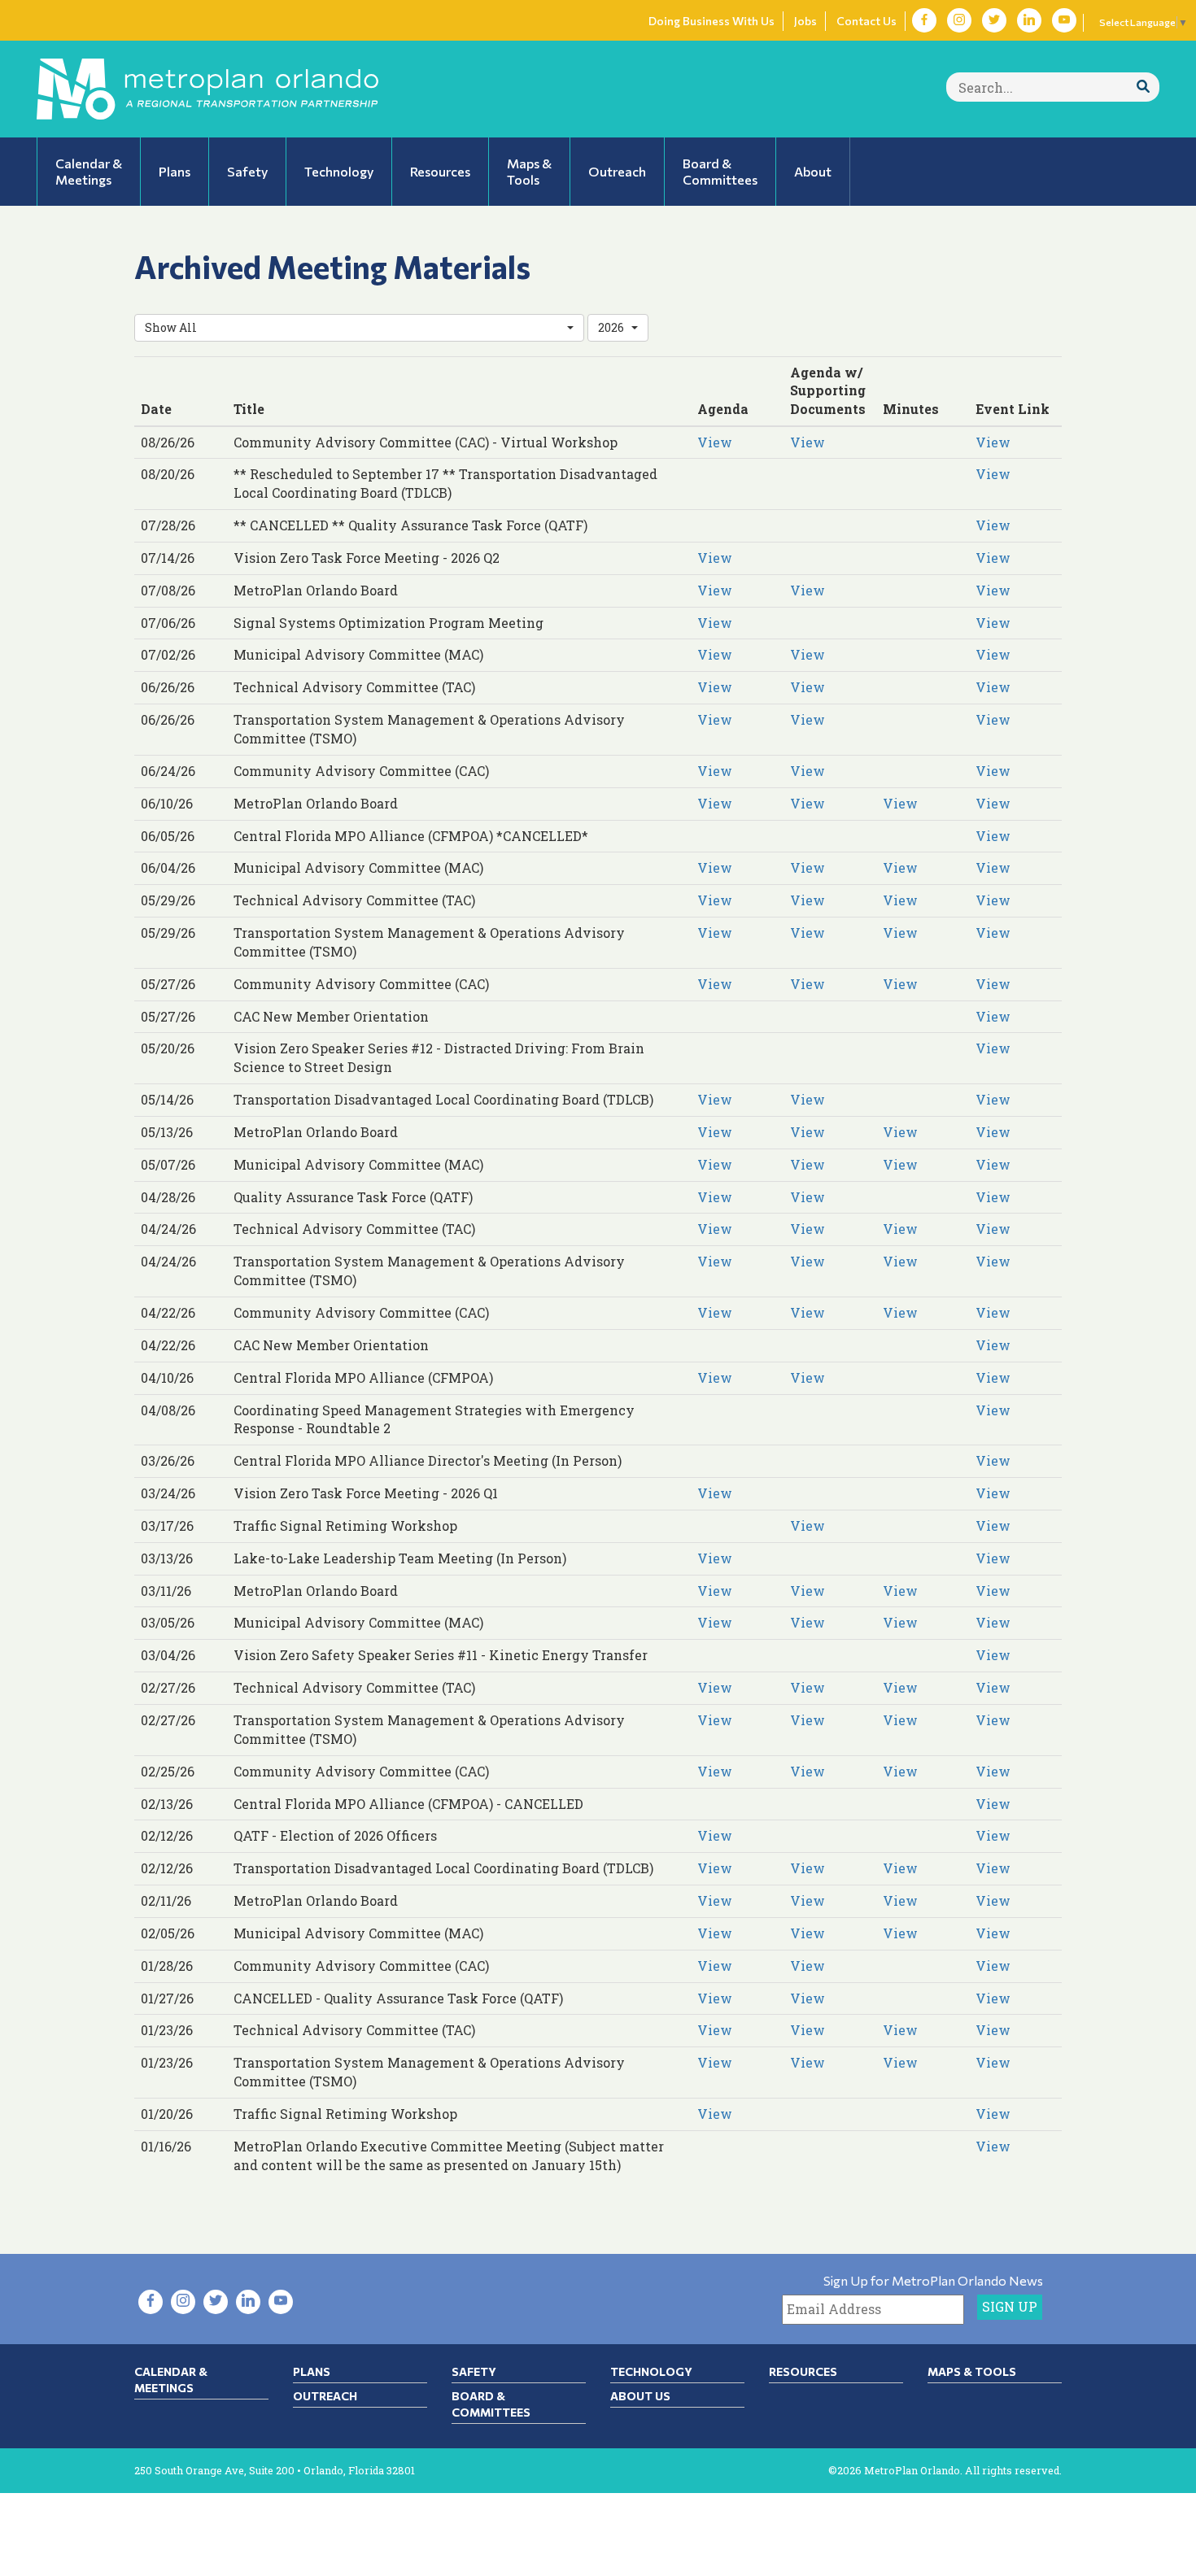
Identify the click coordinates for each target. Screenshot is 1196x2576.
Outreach (325, 2396)
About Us (640, 2396)
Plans (312, 2371)
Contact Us (866, 21)
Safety (474, 2371)
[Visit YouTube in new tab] (1064, 20)
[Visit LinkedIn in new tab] (1029, 20)
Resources (803, 2371)
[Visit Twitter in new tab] (994, 20)
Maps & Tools (972, 2371)
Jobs (805, 21)
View (715, 442)
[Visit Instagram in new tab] (959, 20)
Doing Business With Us (711, 21)
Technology (651, 2371)
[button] (359, 328)
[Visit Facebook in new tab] (924, 20)
